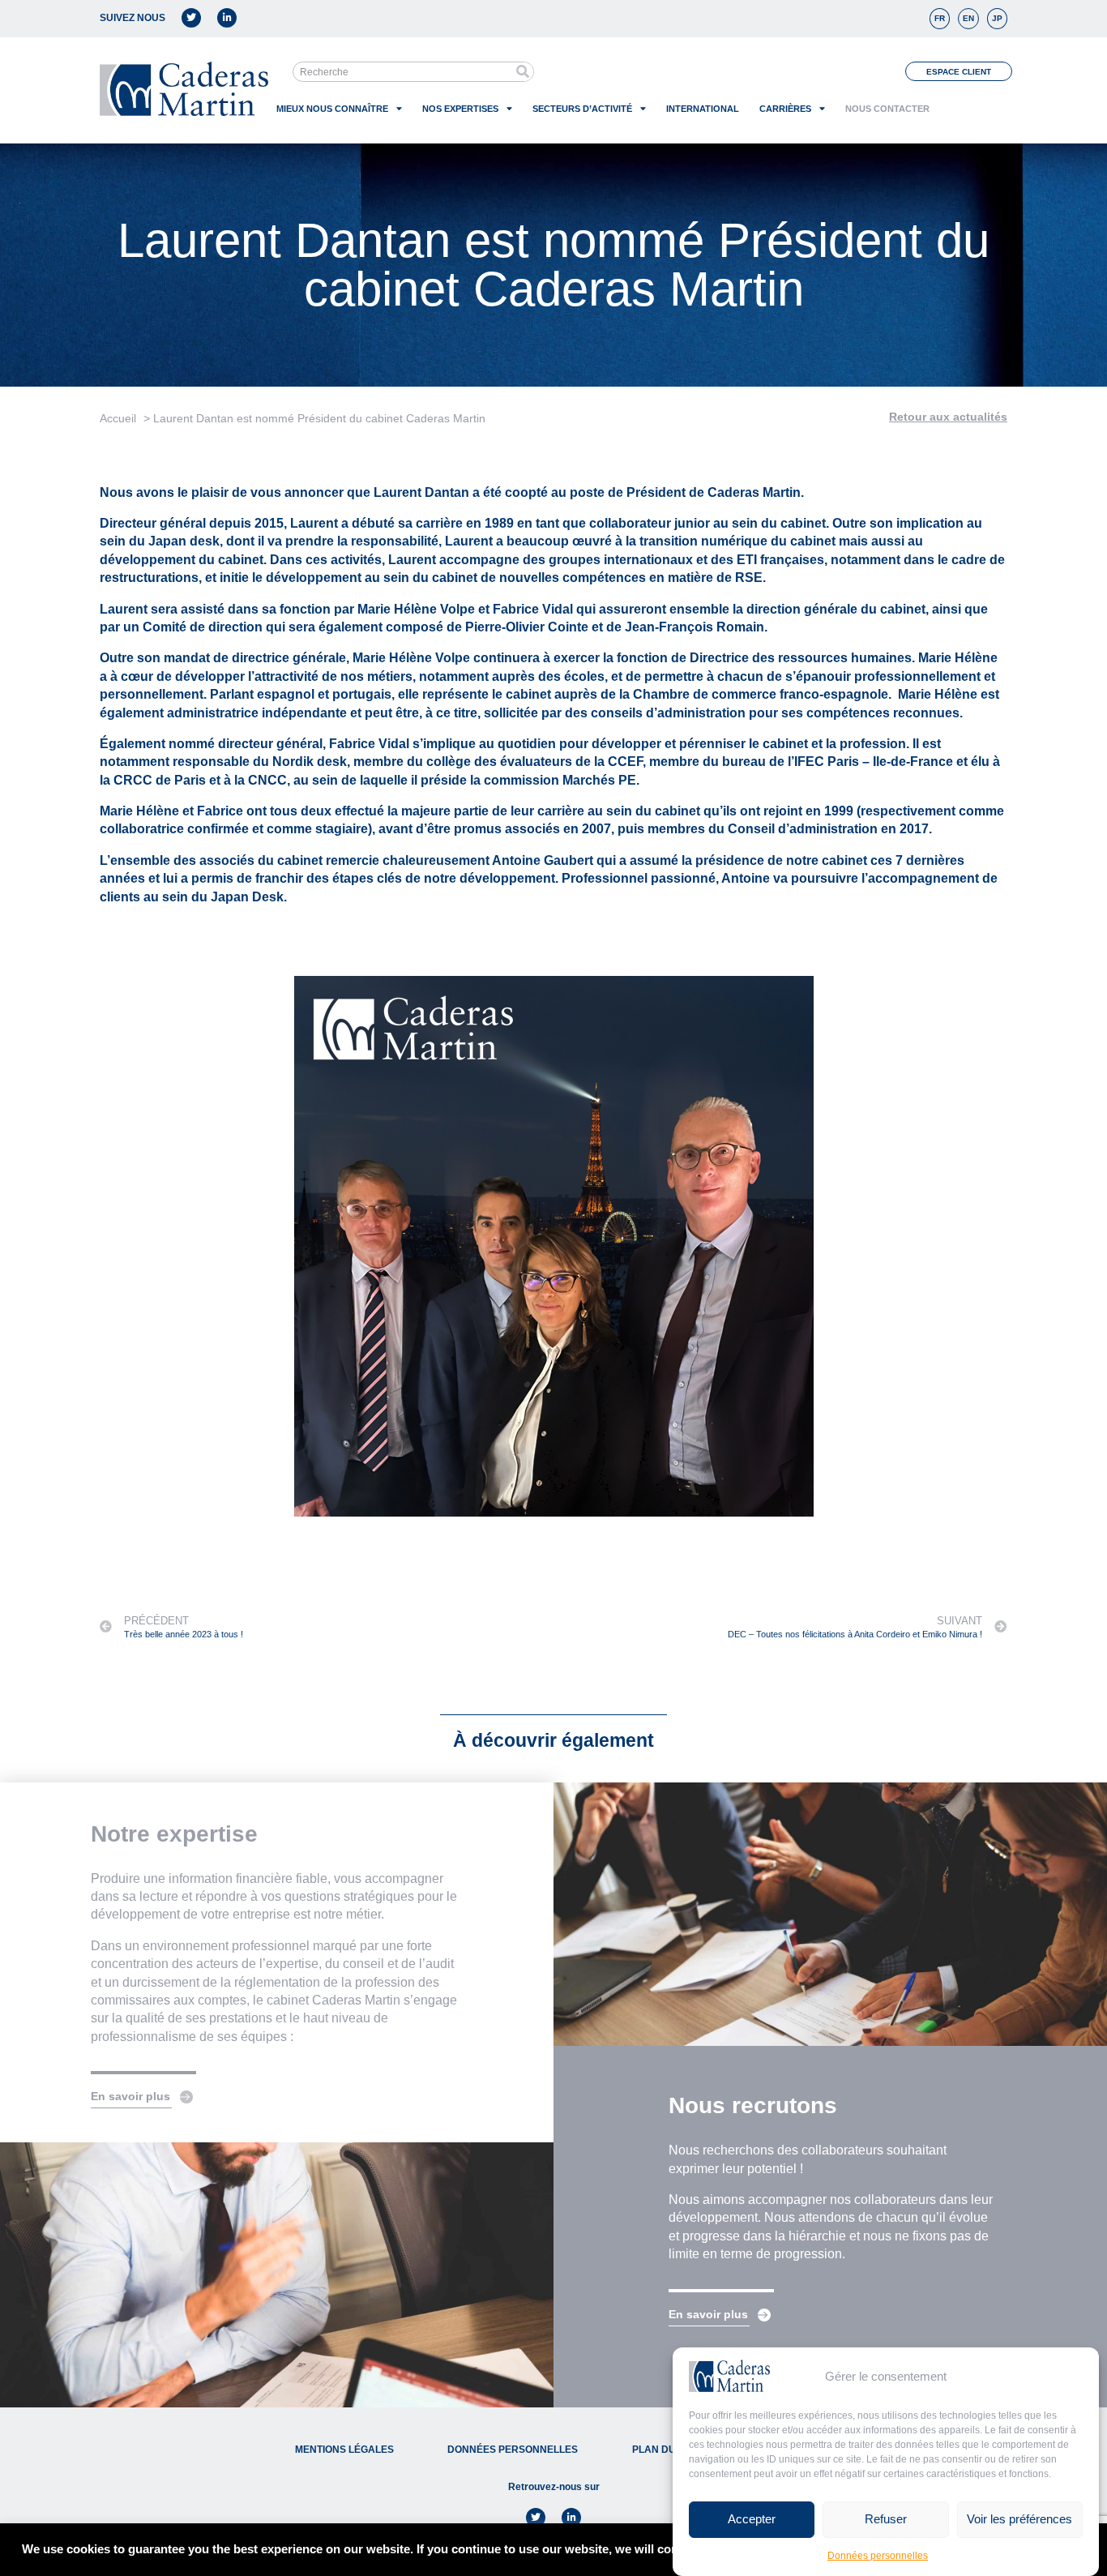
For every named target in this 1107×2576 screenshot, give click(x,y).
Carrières (785, 109)
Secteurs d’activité (582, 109)
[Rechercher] (523, 72)
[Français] (940, 19)
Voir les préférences (1019, 2519)
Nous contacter (887, 109)
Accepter (752, 2519)
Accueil (118, 418)
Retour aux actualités (948, 417)
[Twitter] (191, 18)
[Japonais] (997, 19)
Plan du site (666, 2450)
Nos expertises (460, 109)
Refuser (886, 2519)
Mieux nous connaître (332, 109)
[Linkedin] (227, 18)
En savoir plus (130, 2096)
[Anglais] (968, 19)
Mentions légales (344, 2450)
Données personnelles (878, 2556)
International (703, 109)
